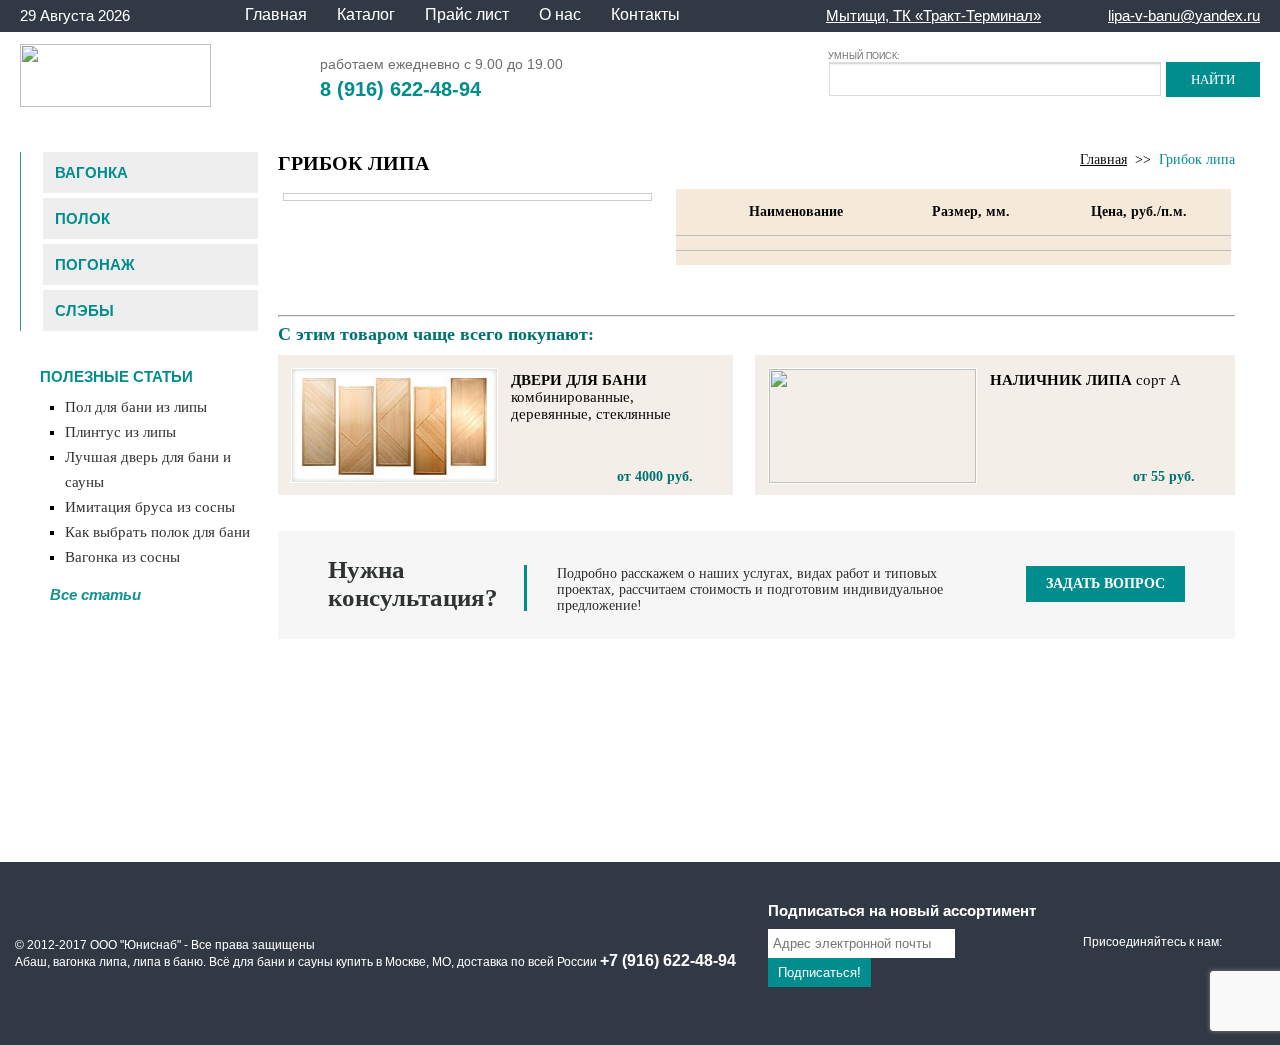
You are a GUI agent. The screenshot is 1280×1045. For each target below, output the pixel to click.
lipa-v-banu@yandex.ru (1184, 15)
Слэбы (84, 310)
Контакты (645, 14)
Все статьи (95, 594)
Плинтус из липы (120, 432)
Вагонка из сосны (122, 557)
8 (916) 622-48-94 (400, 89)
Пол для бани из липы (136, 407)
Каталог (366, 14)
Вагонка (91, 172)
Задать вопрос (1105, 583)
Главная (276, 14)
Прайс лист (467, 14)
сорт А (1085, 380)
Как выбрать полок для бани (157, 532)
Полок (82, 218)
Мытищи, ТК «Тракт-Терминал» (933, 15)
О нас (560, 14)
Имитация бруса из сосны (150, 507)
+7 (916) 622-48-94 (668, 960)
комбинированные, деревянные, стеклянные (591, 397)
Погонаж (95, 264)
